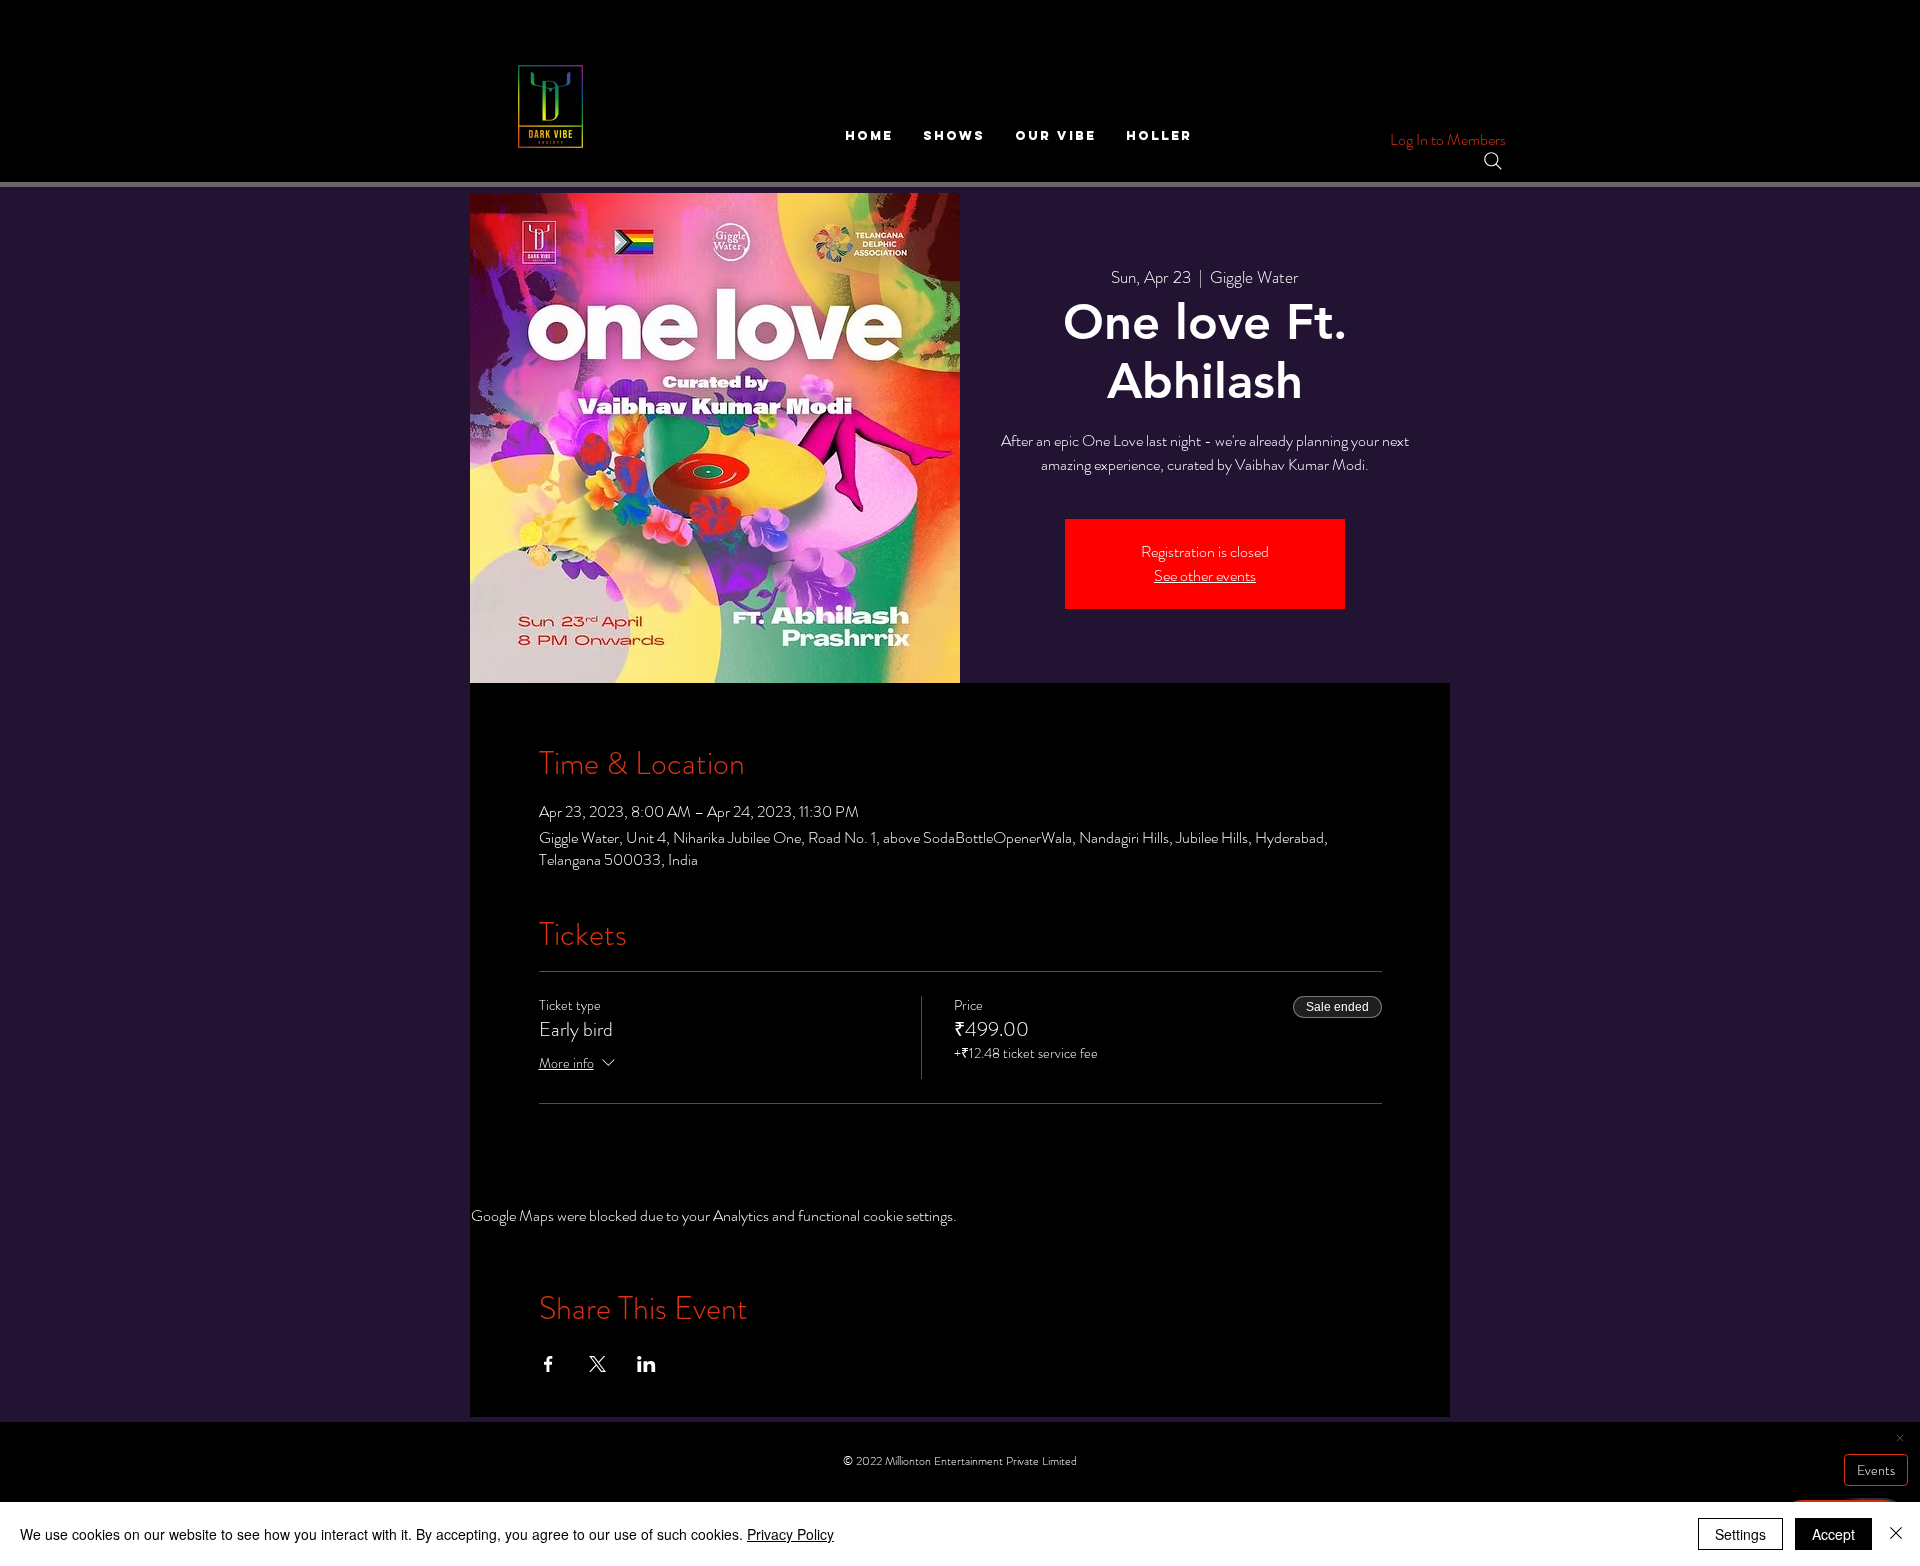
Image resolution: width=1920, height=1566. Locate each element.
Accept (1833, 1534)
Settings (1740, 1534)
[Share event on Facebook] (548, 1364)
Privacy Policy (790, 1534)
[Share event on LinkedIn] (646, 1364)
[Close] (1896, 1534)
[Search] (1493, 161)
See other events (1205, 575)
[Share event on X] (597, 1364)
